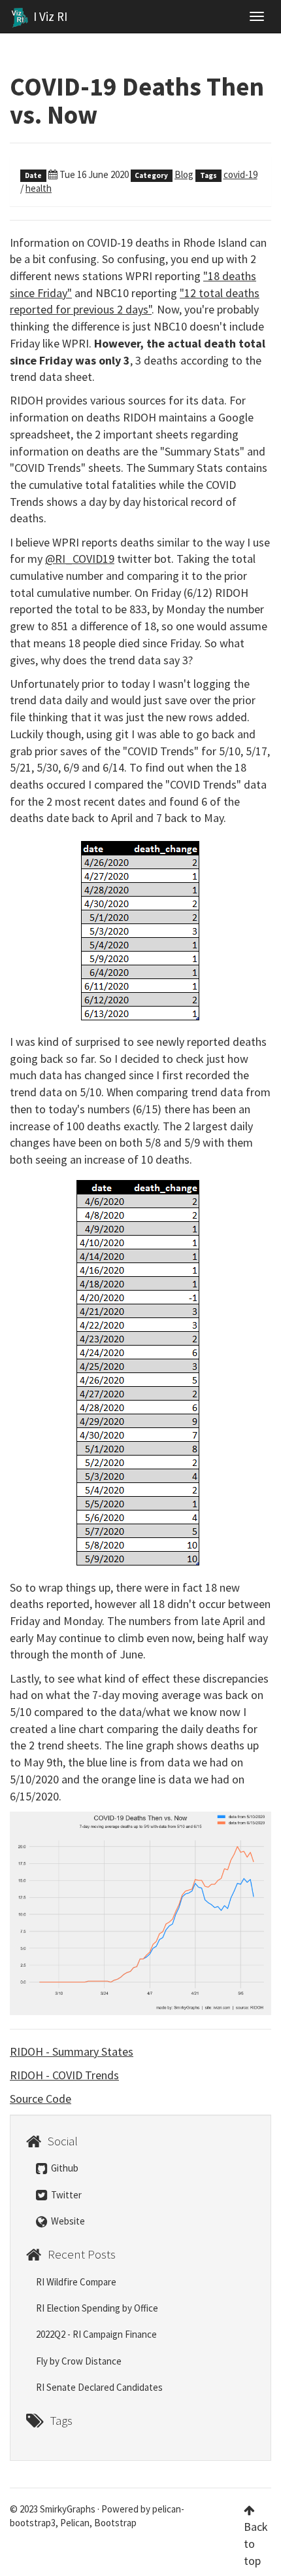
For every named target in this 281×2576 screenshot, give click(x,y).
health (39, 188)
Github (64, 2168)
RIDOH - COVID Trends (64, 2075)
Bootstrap (115, 2523)
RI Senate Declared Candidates (99, 2387)
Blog (184, 174)
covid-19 (240, 174)
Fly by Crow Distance (79, 2361)
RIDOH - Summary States (72, 2051)
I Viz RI (49, 16)
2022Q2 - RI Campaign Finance (96, 2334)
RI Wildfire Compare (76, 2282)
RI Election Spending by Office (97, 2308)
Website (67, 2221)
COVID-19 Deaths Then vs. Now (137, 101)
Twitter (65, 2195)
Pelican (75, 2523)
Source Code (41, 2099)
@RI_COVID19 (80, 559)
